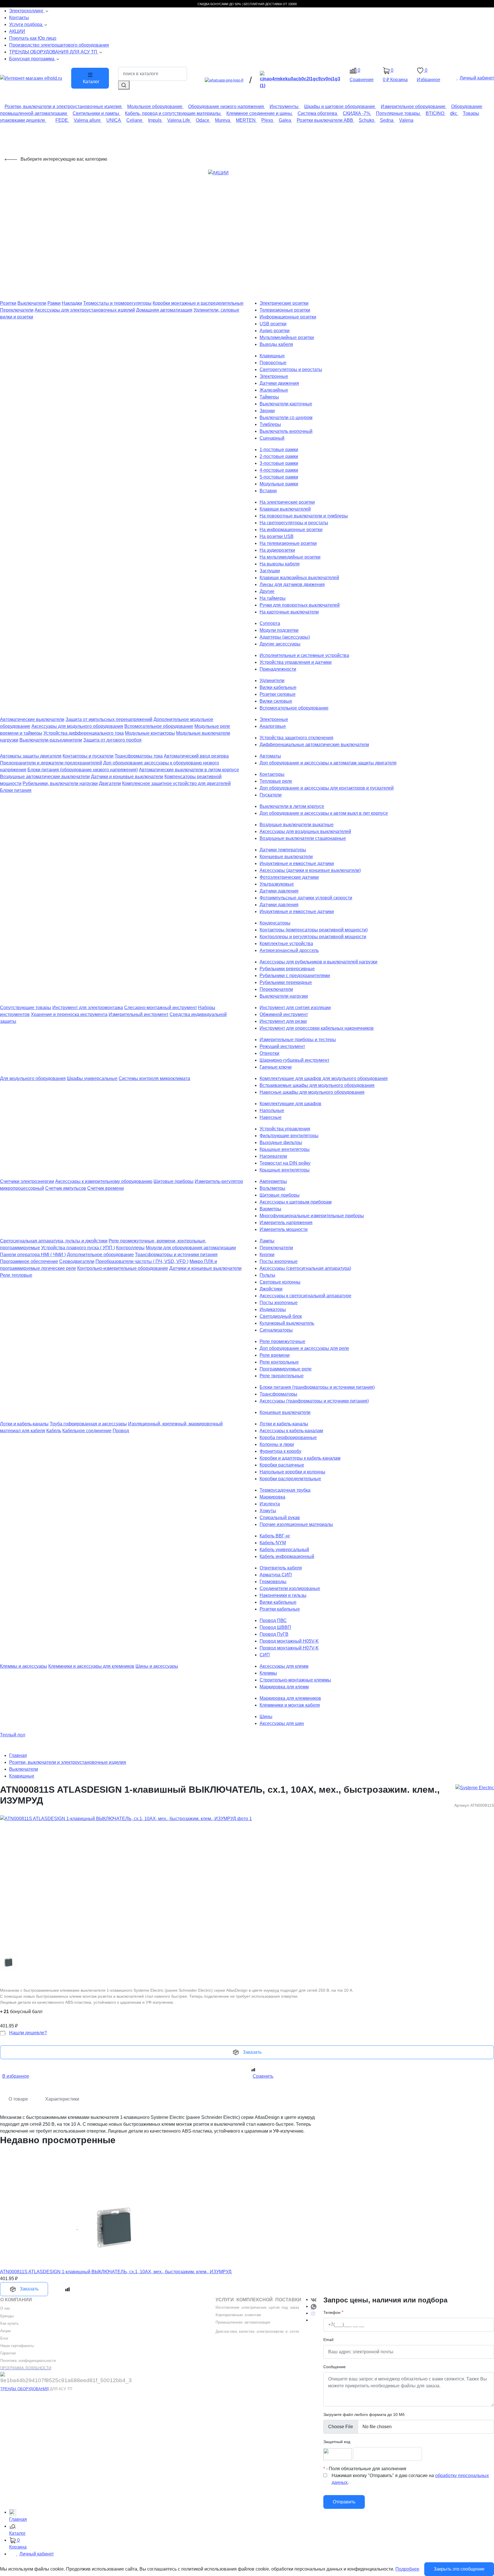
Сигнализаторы (276, 1330)
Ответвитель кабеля (281, 1568)
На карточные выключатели (289, 612)
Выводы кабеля (276, 344)
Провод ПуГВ (274, 1634)
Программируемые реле (286, 1369)
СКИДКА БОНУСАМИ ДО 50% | (221, 4)
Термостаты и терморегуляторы (117, 303)
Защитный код (337, 2442)
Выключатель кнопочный (286, 431)
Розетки (8, 303)
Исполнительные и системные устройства (304, 655)
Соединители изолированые (290, 1588)
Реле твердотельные (282, 1376)
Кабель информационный (287, 1556)
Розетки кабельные (280, 1609)
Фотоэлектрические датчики (289, 877)
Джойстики (271, 1289)
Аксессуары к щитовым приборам (296, 1202)
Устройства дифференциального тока (84, 733)
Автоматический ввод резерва (196, 756)
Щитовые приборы (174, 1181)
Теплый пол (13, 1735)
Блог (4, 2338)
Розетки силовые (278, 694)
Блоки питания (16, 790)
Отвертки (269, 1053)
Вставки (268, 491)
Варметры (270, 1209)
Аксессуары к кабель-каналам (291, 1431)
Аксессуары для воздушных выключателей (305, 831)
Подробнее (407, 2569)
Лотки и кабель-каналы (24, 1424)
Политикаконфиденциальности (28, 2361)
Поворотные (273, 363)
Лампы (267, 1241)
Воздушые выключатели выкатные (297, 825)
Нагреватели (273, 1156)
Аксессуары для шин (282, 1723)
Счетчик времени (105, 1188)
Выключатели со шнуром (286, 418)
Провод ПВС (273, 1620)
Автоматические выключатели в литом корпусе (189, 770)
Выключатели (32, 303)
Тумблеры (270, 424)
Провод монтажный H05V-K (289, 1641)
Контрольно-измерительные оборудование (123, 1268)
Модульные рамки (279, 484)
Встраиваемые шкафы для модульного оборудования (317, 1085)
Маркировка (272, 1497)
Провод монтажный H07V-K (289, 1648)
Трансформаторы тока (139, 756)
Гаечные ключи (276, 1067)
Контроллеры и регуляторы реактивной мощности (313, 937)
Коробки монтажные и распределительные (198, 303)
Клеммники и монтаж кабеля (290, 1705)
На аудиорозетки (277, 550)
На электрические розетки (287, 502)
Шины (266, 1717)
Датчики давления (279, 891)
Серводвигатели (77, 1261)
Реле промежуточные (282, 1341)
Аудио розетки (275, 331)
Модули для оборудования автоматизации (191, 1248)
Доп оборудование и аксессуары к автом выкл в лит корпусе (324, 813)
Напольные (272, 1110)
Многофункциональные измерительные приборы (312, 1216)
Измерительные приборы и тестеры (298, 1040)
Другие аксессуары (280, 644)
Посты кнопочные (279, 1261)
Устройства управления (285, 1129)
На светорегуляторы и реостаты (294, 523)
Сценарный (272, 438)
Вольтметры (272, 1188)
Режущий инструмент (282, 1046)
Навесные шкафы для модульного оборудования (312, 1092)
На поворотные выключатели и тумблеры (304, 516)
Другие (267, 591)
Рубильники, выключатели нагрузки (60, 783)
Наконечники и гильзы (283, 1595)
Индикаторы (273, 1309)
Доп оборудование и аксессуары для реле (304, 1348)
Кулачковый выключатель (287, 1323)
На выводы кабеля (280, 564)
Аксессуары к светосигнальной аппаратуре (305, 1296)
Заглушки (270, 571)
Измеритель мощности (284, 1229)
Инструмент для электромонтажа (88, 1008)
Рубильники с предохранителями (295, 976)
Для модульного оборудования (33, 1078)
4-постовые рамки (279, 470)
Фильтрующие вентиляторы (289, 1136)
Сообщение (334, 2367)
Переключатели (17, 310)
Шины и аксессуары (157, 1666)
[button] (252, 2530)
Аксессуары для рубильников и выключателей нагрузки (318, 962)
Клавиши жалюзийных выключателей (299, 578)
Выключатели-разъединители (51, 740)
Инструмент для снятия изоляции (295, 1008)
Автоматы (270, 756)
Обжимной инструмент (284, 1014)
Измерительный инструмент (139, 1014)
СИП (265, 1655)
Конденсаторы (275, 923)
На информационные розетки (291, 530)
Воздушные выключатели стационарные (303, 838)
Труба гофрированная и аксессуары (88, 1424)
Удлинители (272, 681)
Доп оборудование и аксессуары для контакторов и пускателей (327, 788)
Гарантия (8, 2353)
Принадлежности (278, 669)
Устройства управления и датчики (296, 662)
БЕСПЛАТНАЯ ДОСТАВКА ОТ (265, 4)
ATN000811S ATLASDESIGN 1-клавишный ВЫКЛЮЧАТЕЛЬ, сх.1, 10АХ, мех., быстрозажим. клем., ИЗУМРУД (116, 2272)
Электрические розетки (284, 303)
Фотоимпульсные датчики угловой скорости (306, 898)
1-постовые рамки (279, 450)
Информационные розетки (288, 317)
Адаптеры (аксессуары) (285, 637)
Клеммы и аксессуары (24, 1666)
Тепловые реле (276, 781)
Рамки (54, 303)
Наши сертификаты (17, 2346)
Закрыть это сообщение (459, 2569)
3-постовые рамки (279, 463)
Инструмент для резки (283, 1021)
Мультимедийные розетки (287, 337)
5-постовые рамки (279, 477)
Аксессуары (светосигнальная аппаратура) (305, 1268)
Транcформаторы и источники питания (176, 1255)
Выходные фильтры (281, 1142)
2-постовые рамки (279, 456)
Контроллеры (130, 1248)
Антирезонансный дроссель (289, 950)
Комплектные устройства (286, 944)
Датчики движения (279, 383)
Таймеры (269, 397)
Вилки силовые (276, 701)
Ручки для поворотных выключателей (300, 605)
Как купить (10, 2323)
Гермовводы (273, 1582)
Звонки (267, 411)
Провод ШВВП (275, 1627)
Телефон (332, 2312)
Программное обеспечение (29, 1261)
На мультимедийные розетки (290, 557)
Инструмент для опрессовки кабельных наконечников (317, 1028)
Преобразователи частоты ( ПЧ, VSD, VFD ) (142, 1261)
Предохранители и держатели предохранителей (51, 763)
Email (328, 2340)
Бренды (7, 2316)
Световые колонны (280, 1282)
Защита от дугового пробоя (112, 740)
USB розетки (273, 324)
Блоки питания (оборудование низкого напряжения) (83, 770)
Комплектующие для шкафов (290, 1104)
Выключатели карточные (286, 404)
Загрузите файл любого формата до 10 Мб (364, 2414)
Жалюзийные (274, 390)
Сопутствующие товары (26, 1008)
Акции (5, 2331)
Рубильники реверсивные (287, 969)
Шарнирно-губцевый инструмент (294, 1060)
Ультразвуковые (277, 884)
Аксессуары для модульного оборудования (77, 726)
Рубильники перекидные (286, 982)
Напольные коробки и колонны (292, 1472)
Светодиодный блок (281, 1316)
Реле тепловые (16, 1275)
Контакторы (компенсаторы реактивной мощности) (314, 930)
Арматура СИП (276, 1575)
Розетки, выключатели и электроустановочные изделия (68, 1762)
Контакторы (272, 774)
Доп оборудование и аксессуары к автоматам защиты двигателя (328, 763)
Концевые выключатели (285, 1412)
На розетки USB (277, 536)
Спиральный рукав (280, 1518)
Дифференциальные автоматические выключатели (314, 745)
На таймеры (273, 598)
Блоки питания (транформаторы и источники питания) (317, 1387)
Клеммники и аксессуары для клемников (91, 1666)
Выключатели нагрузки (284, 996)
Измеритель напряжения (286, 1223)
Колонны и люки (277, 1444)
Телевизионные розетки (285, 310)
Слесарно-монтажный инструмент (161, 1008)
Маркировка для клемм (284, 1687)
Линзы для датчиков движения (292, 584)
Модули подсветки (279, 630)
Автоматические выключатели (32, 719)
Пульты (267, 1275)
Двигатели (110, 783)
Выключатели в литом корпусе (292, 806)
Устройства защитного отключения (296, 738)
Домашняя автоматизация (164, 310)
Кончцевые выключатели (286, 857)
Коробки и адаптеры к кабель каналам (300, 1458)
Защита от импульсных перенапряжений (109, 719)
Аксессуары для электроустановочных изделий (85, 310)
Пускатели (271, 795)
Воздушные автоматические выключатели (45, 777)
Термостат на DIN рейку (285, 1163)
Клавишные (272, 356)
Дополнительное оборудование (100, 1255)
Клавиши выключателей (285, 509)
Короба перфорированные (288, 1438)
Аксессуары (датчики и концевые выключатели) (310, 870)
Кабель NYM (273, 1543)
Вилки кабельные (278, 687)
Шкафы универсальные (92, 1078)
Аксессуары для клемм (284, 1666)
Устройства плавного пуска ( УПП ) (78, 1248)
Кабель (54, 1431)
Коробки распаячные (282, 1465)
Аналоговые (273, 726)
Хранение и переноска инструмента (69, 1014)
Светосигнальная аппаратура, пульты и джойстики (54, 1241)
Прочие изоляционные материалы (296, 1524)
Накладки (72, 303)
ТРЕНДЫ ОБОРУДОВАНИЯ (24, 2389)
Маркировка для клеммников (290, 1698)
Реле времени (275, 1355)
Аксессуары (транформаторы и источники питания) (314, 1401)
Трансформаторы (278, 1394)
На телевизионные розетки (288, 543)
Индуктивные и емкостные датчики (297, 863)
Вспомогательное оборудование (294, 708)
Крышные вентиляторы (285, 1149)
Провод (121, 1431)
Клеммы (268, 1673)
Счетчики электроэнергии (27, 1181)
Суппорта (270, 623)
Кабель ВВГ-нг (275, 1536)
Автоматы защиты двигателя (31, 756)
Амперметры (273, 1181)
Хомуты (268, 1511)
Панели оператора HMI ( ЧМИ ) (33, 1255)
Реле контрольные (279, 1362)
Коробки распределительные (290, 1479)
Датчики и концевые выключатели (127, 777)
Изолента (270, 1504)
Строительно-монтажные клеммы (295, 1680)
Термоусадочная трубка (285, 1490)
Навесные (271, 1117)
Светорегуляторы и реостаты (291, 369)
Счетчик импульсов (66, 1188)
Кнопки (267, 1255)
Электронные (274, 376)
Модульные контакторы (150, 733)
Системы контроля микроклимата (154, 1078)
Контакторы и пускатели (88, 756)
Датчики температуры (283, 850)
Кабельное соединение (87, 1431)
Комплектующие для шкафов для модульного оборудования (324, 1078)
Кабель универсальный (284, 1550)
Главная (18, 1755)
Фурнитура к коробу (280, 1451)
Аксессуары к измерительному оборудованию (104, 1181)
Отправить (344, 2502)
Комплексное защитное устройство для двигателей (176, 783)
